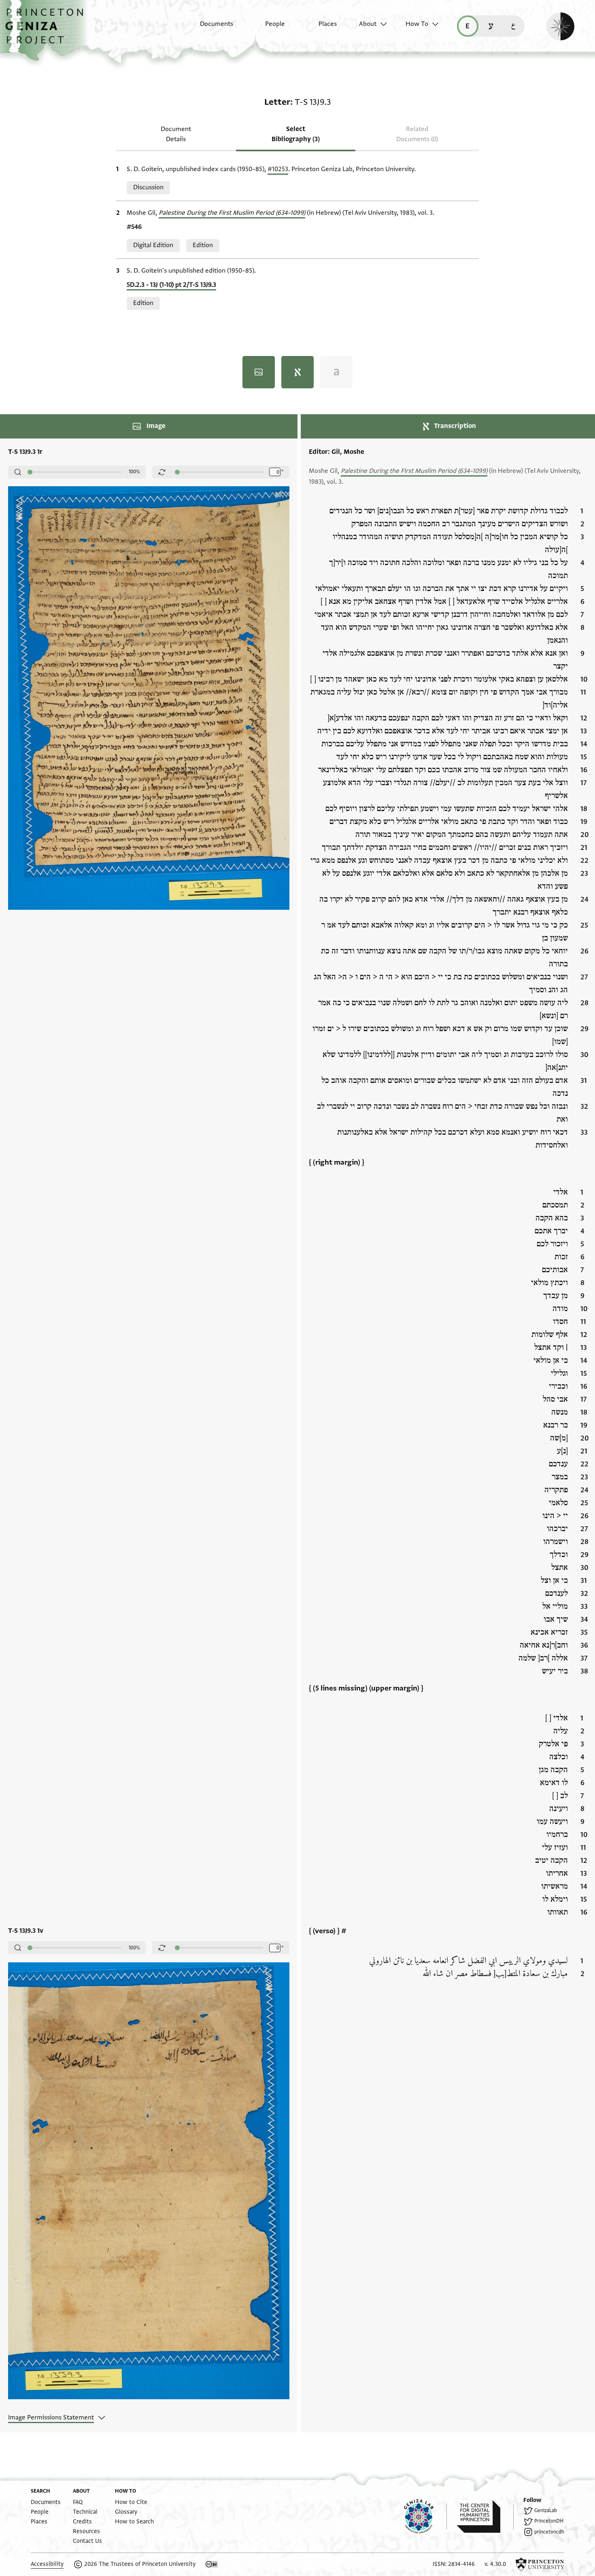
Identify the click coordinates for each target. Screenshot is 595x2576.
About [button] (368, 24)
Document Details (176, 134)
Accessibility (47, 2564)
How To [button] (417, 24)
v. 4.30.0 (495, 2564)
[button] (47, 30)
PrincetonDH (549, 2521)
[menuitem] (209, 28)
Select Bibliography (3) (296, 134)
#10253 (278, 169)
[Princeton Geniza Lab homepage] (425, 2517)
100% (134, 472)
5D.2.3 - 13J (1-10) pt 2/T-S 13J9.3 (171, 285)
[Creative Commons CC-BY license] (212, 2564)
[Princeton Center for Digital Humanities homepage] (485, 2517)
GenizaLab (546, 2510)
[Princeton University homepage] (540, 2564)
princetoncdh (549, 2532)
